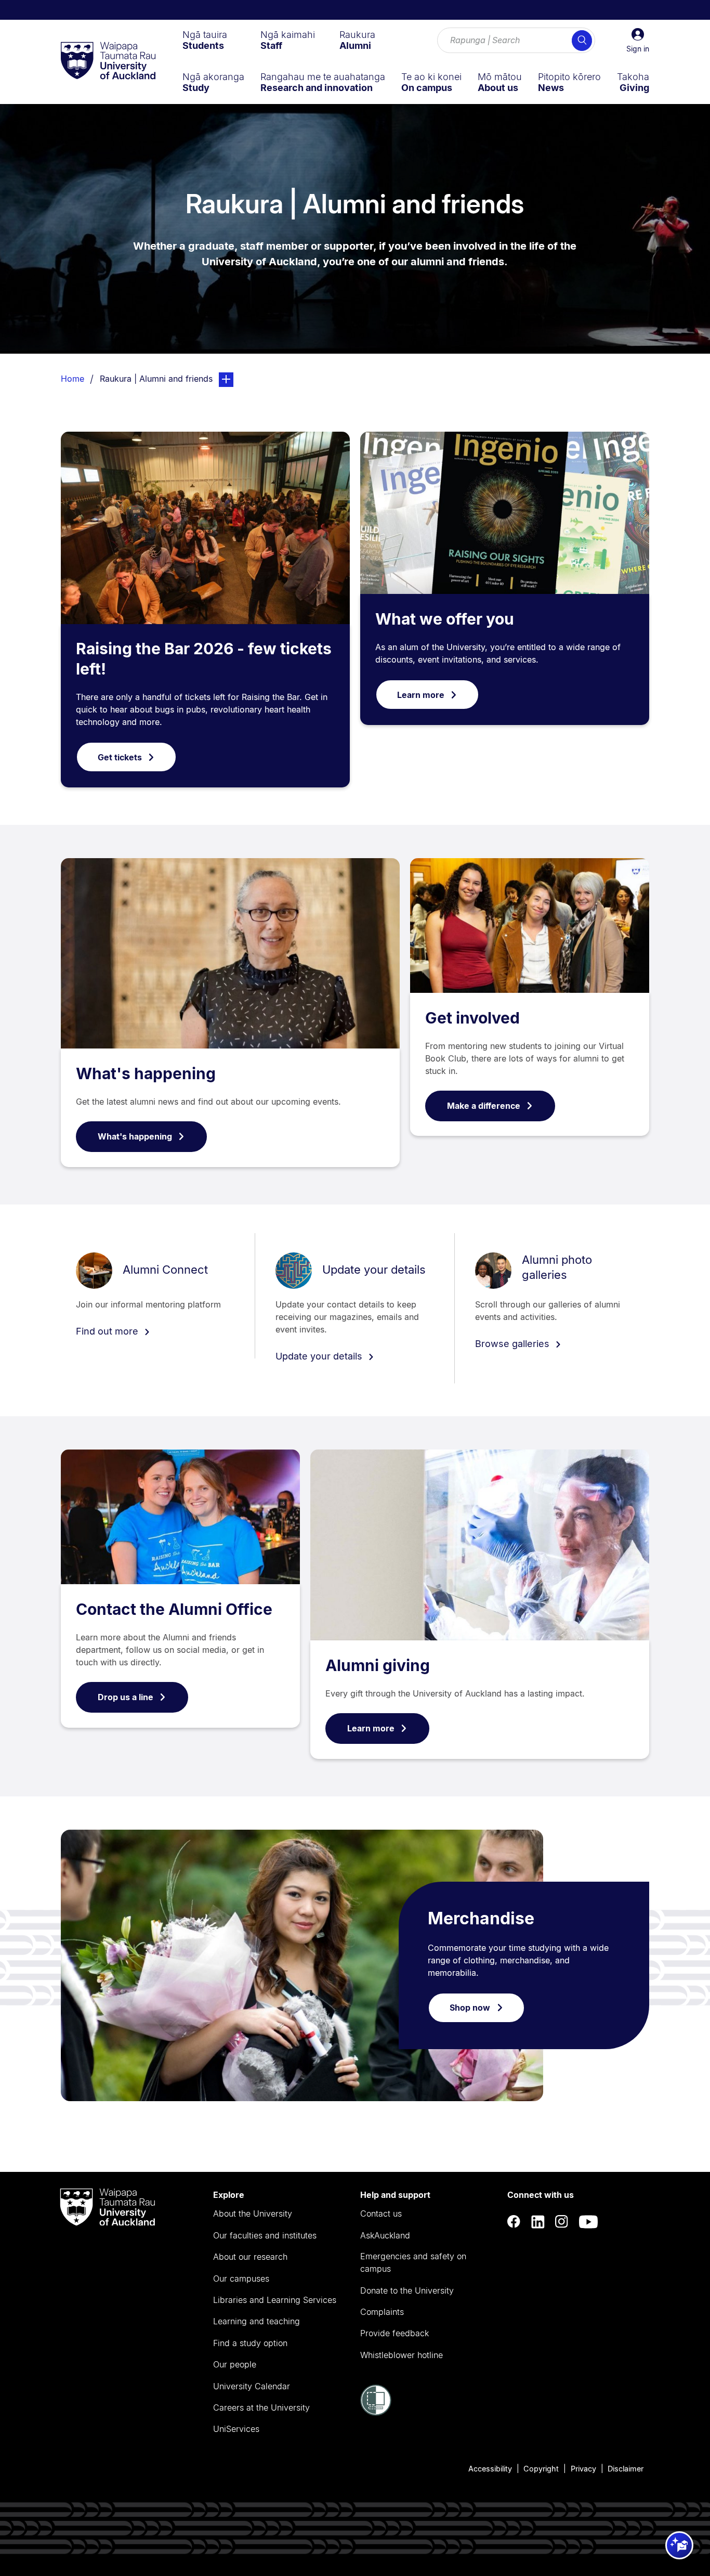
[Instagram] (562, 2222)
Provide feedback (395, 2333)
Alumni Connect (165, 1270)
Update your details (374, 1270)
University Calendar (252, 2386)
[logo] (108, 61)
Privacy (583, 2469)
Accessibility (490, 2469)
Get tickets (120, 757)
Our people (235, 2364)
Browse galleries (514, 1344)
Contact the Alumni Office (174, 1609)
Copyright (541, 2469)
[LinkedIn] (538, 2222)
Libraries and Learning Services (275, 2300)
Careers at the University (261, 2407)
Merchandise (481, 1918)
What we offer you (445, 619)
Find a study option (250, 2343)
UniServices (236, 2429)
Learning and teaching (257, 2321)
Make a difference (484, 1106)
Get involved (472, 1018)
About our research (250, 2257)
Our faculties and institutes (265, 2235)
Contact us (381, 2213)
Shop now (470, 2008)
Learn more (421, 695)
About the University (253, 2213)
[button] (638, 41)
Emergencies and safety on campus (413, 2262)
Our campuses (241, 2279)
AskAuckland (385, 2235)
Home (73, 379)
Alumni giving (378, 1665)
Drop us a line (126, 1697)
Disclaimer (626, 2469)
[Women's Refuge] (376, 2413)
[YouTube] (588, 2222)
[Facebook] (514, 2222)
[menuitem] (205, 40)
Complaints (382, 2312)
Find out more (108, 1331)
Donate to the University (407, 2290)
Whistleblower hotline (402, 2355)
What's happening (146, 1073)
